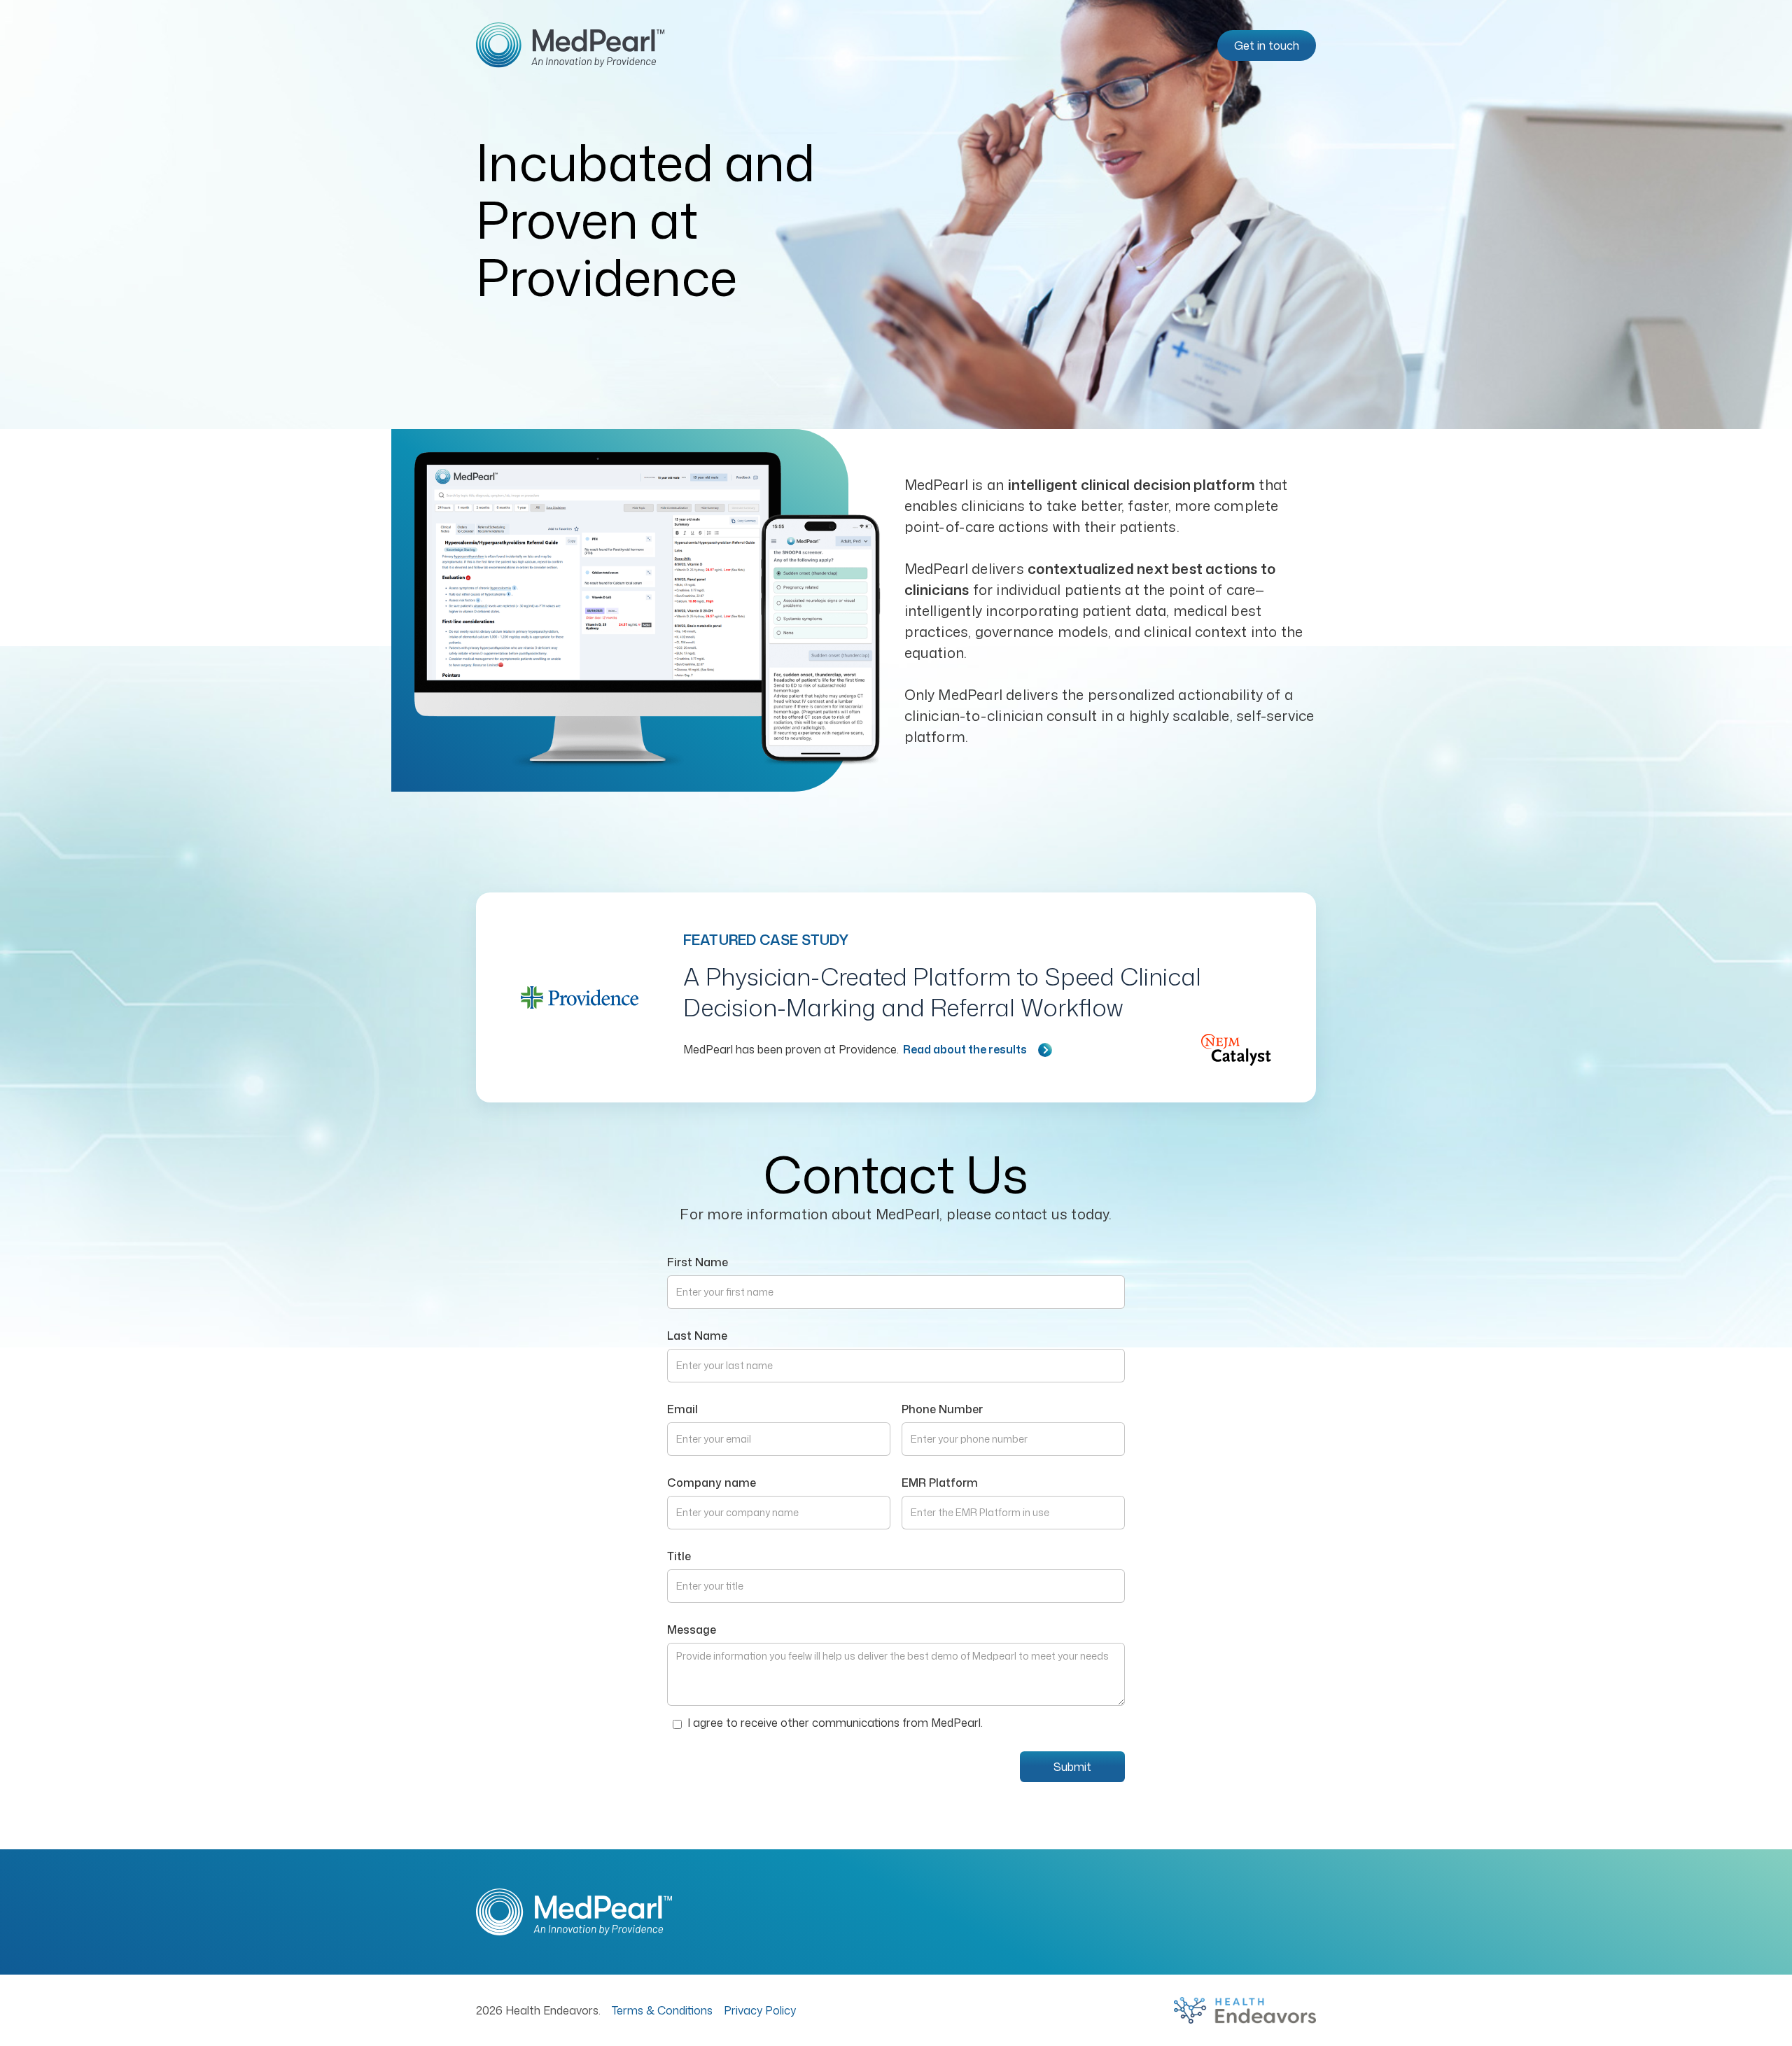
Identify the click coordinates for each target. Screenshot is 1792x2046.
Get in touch (1267, 45)
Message (692, 1630)
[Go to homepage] (570, 45)
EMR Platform (940, 1483)
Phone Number (942, 1409)
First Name (698, 1262)
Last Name (697, 1336)
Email (682, 1409)
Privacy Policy (760, 2010)
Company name (712, 1483)
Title (679, 1556)
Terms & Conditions (662, 2010)
